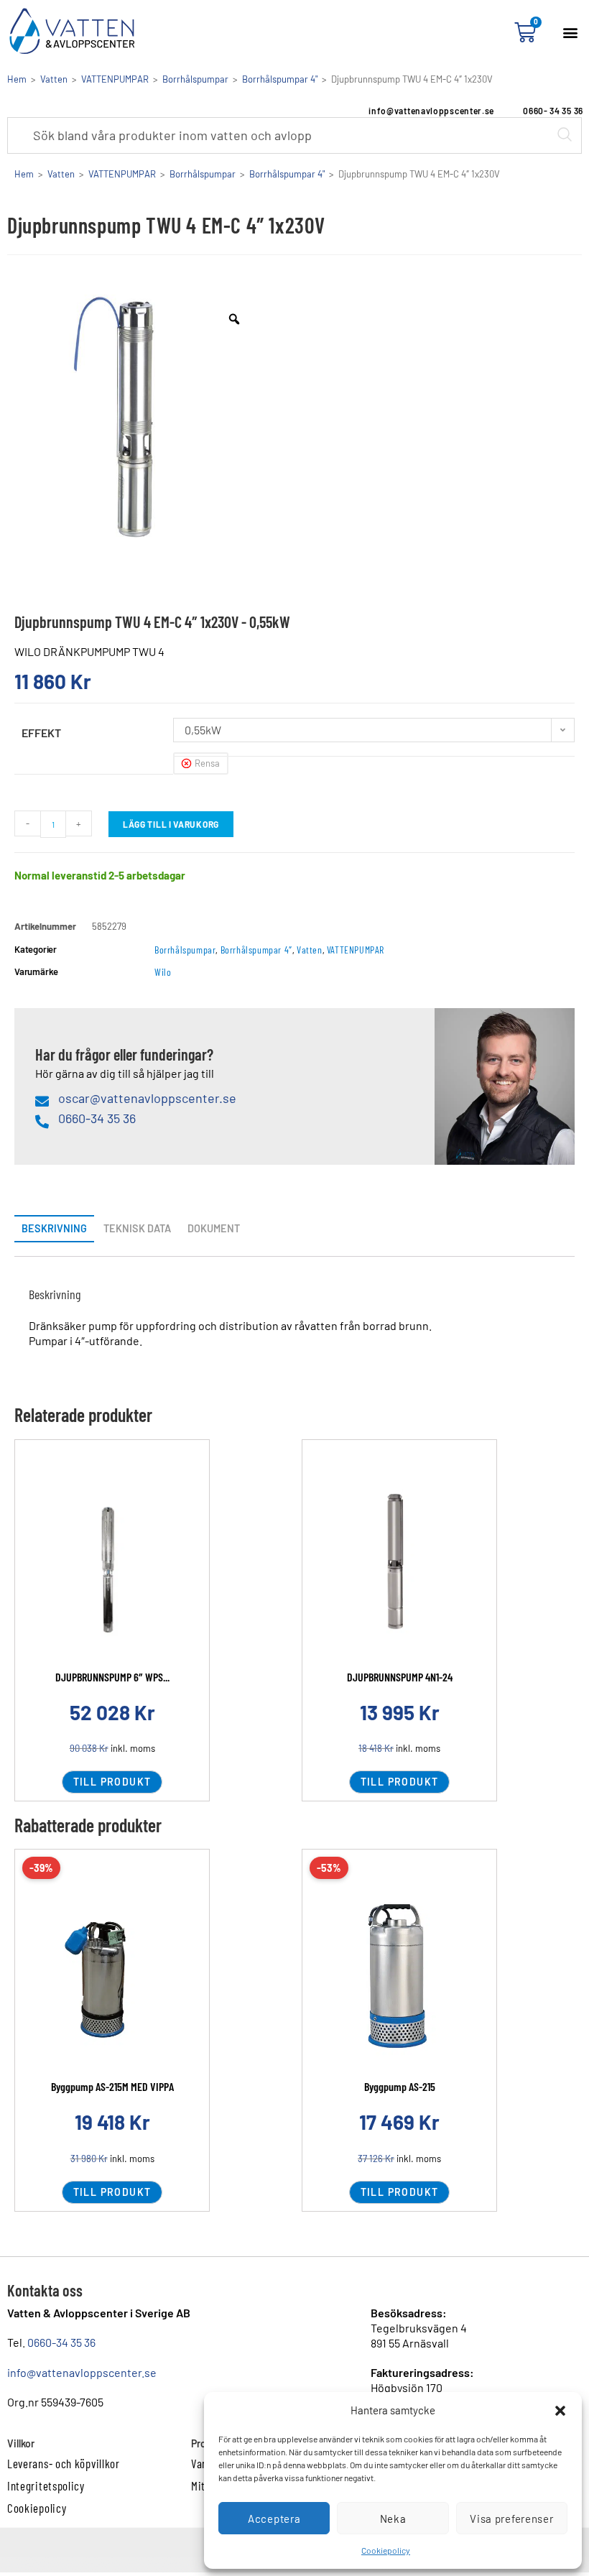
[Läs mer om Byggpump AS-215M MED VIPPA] (112, 1979)
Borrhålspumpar (195, 79)
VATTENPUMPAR (115, 79)
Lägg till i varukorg (171, 824)
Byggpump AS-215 (400, 2086)
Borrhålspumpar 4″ (256, 950)
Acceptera (274, 2519)
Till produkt (112, 1782)
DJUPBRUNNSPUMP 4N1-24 (400, 1677)
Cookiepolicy (386, 2550)
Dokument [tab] (214, 1228)
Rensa (207, 763)
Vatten (54, 79)
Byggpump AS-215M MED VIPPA (112, 2086)
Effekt (41, 733)
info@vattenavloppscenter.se (82, 2372)
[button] (560, 2411)
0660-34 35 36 (61, 2342)
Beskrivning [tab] (54, 1228)
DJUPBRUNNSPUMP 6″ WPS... (112, 1677)
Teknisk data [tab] (137, 1228)
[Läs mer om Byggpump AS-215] (399, 1979)
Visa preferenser (511, 2519)
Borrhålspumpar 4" (280, 79)
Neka (393, 2519)
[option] (136, 417)
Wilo (163, 972)
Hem (17, 79)
